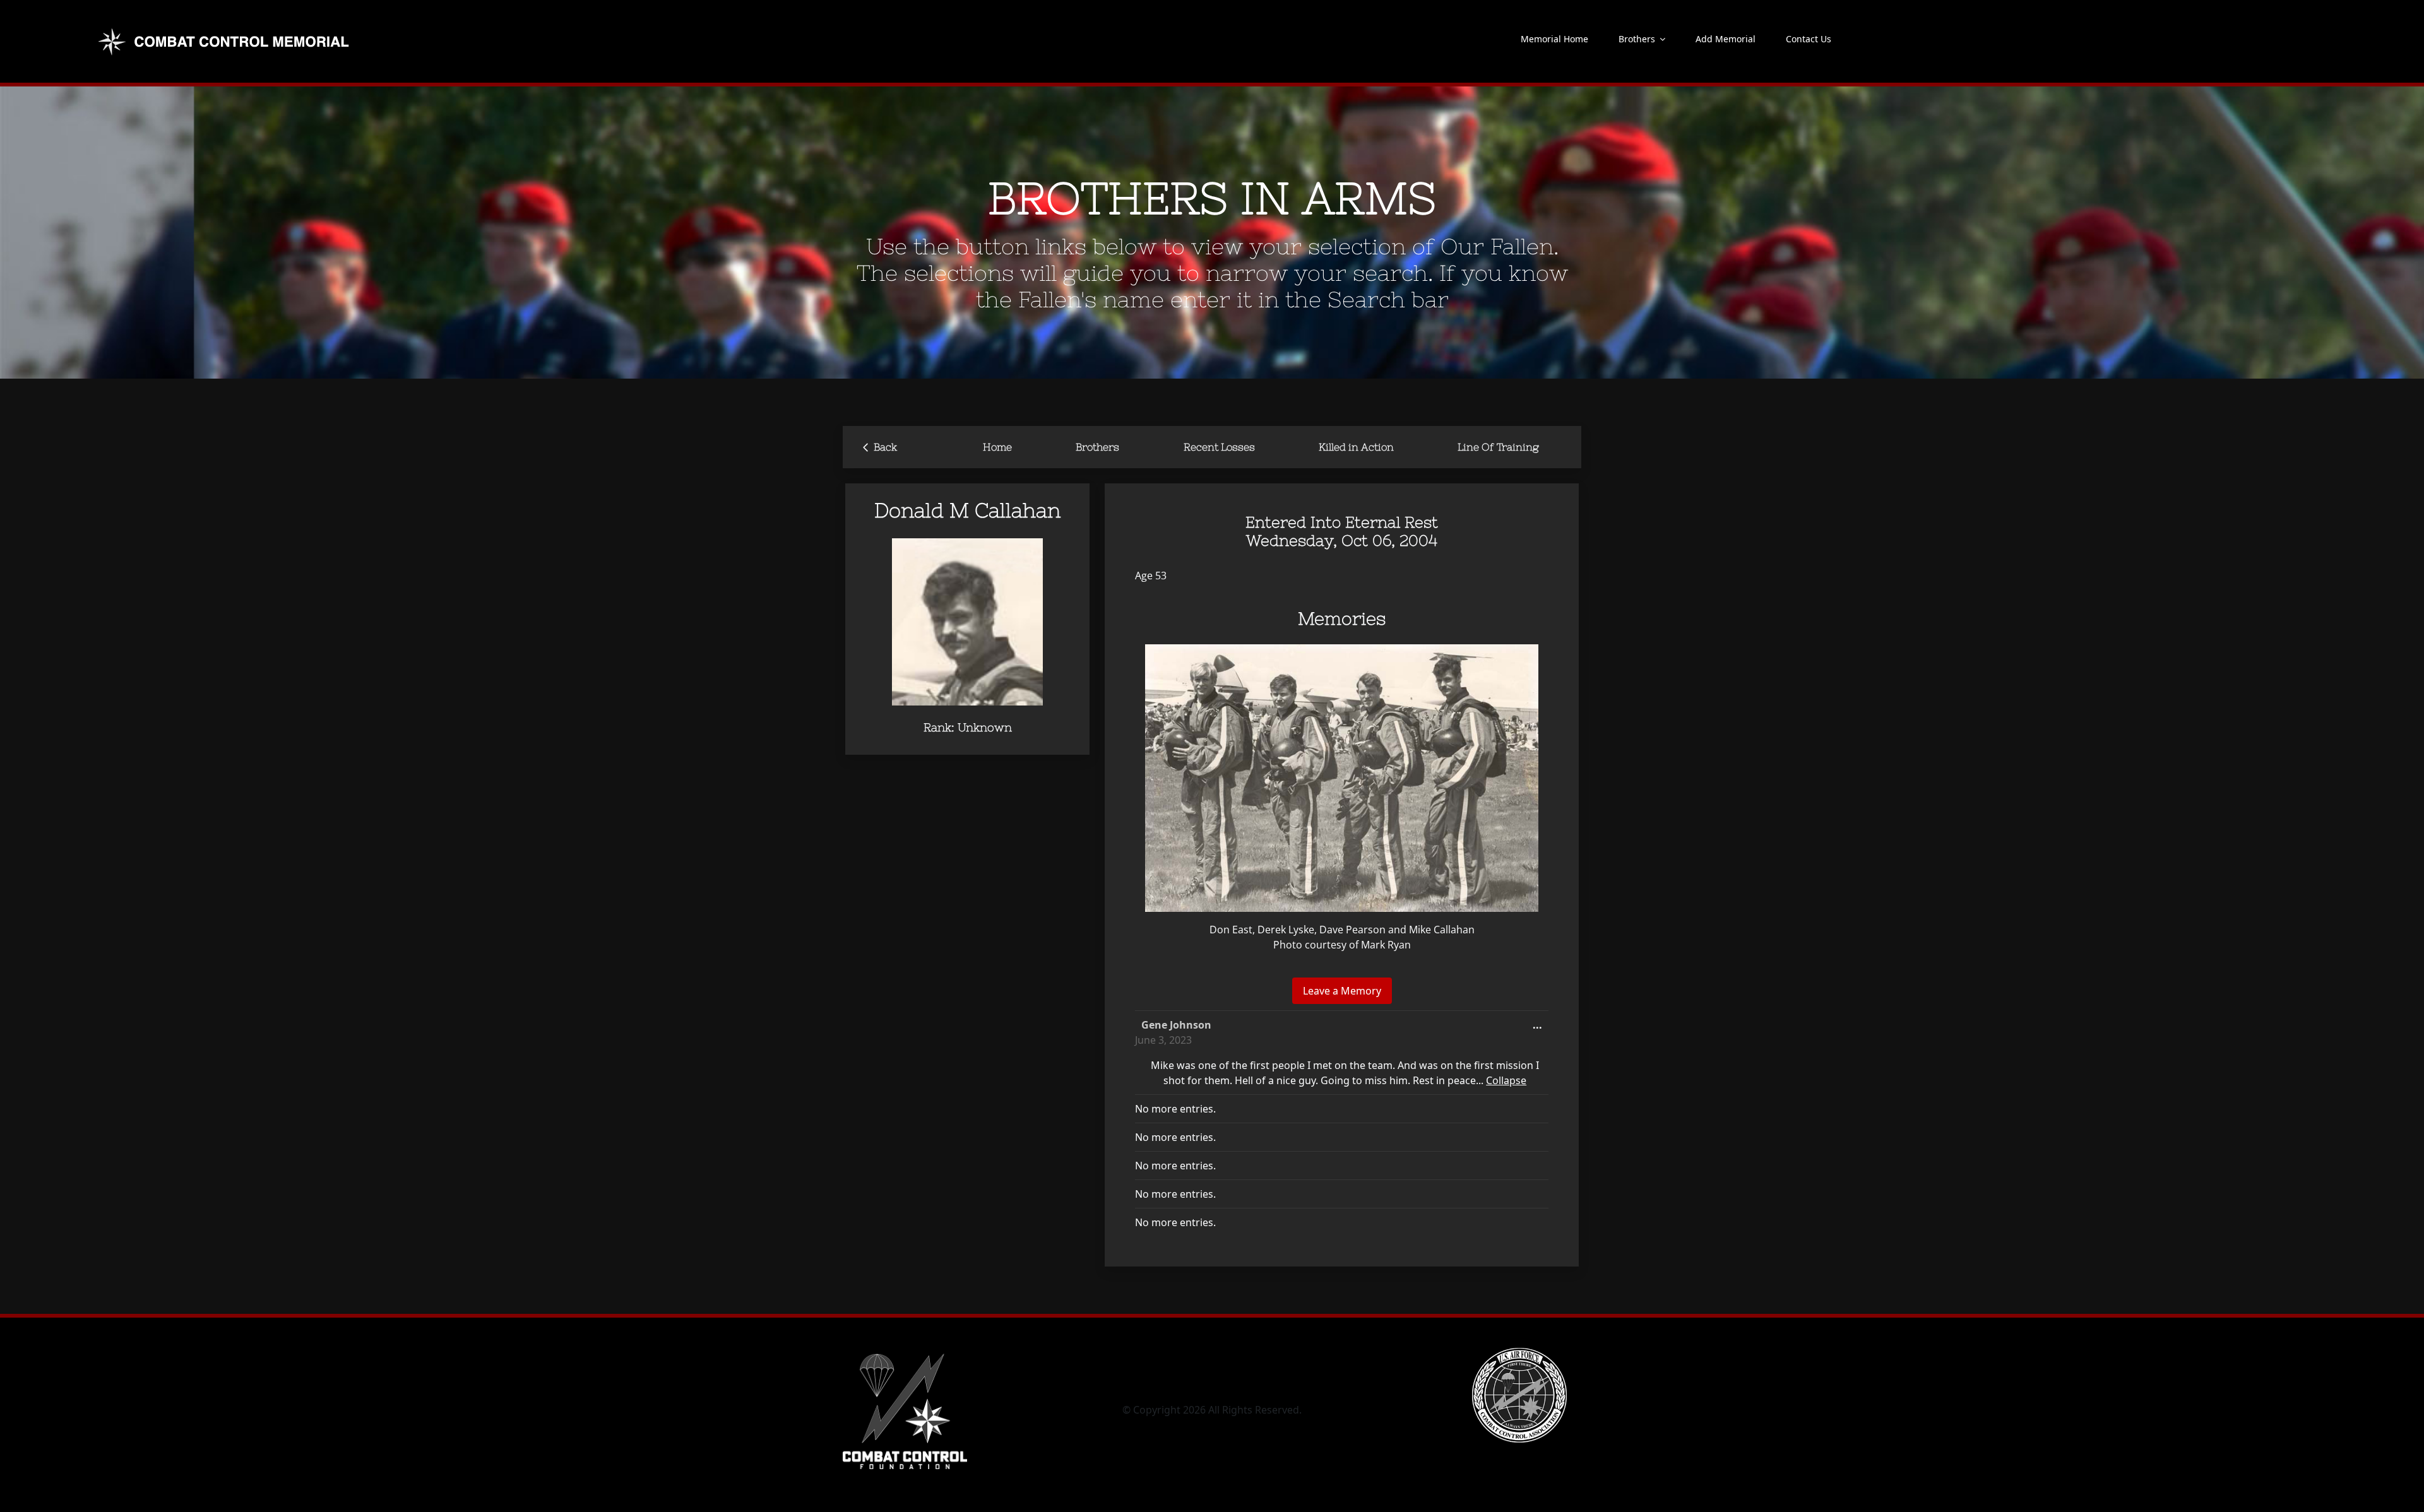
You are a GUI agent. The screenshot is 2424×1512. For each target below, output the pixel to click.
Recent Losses (1219, 447)
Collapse (1506, 1080)
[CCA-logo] (1519, 1353)
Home (997, 447)
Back (880, 446)
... (1541, 1028)
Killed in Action (1356, 447)
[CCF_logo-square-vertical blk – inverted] (905, 1353)
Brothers (1097, 447)
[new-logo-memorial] (225, 30)
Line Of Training (1498, 447)
